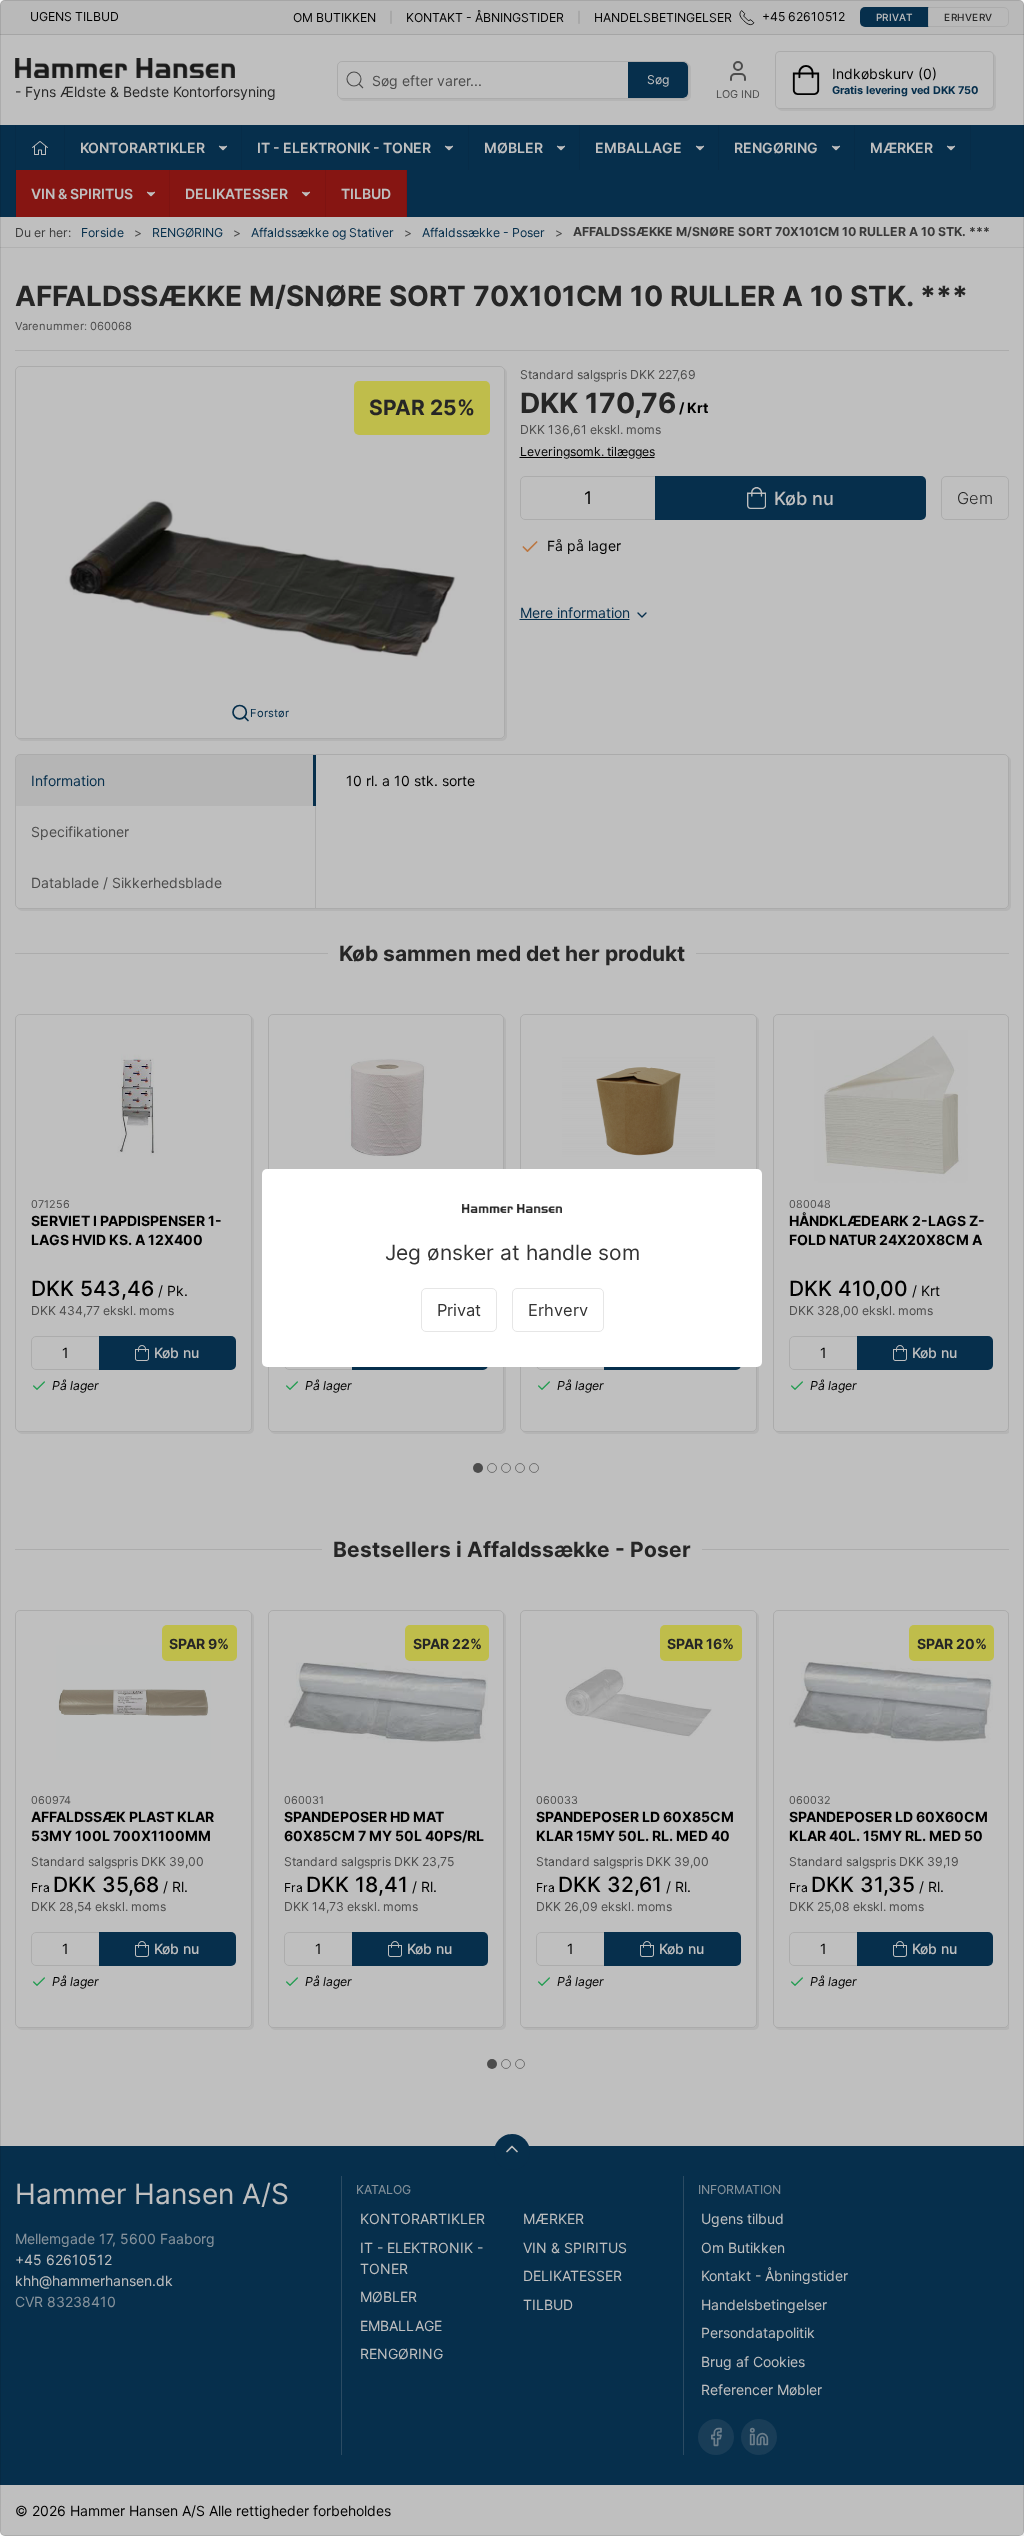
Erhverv (558, 1310)
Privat (459, 1310)
